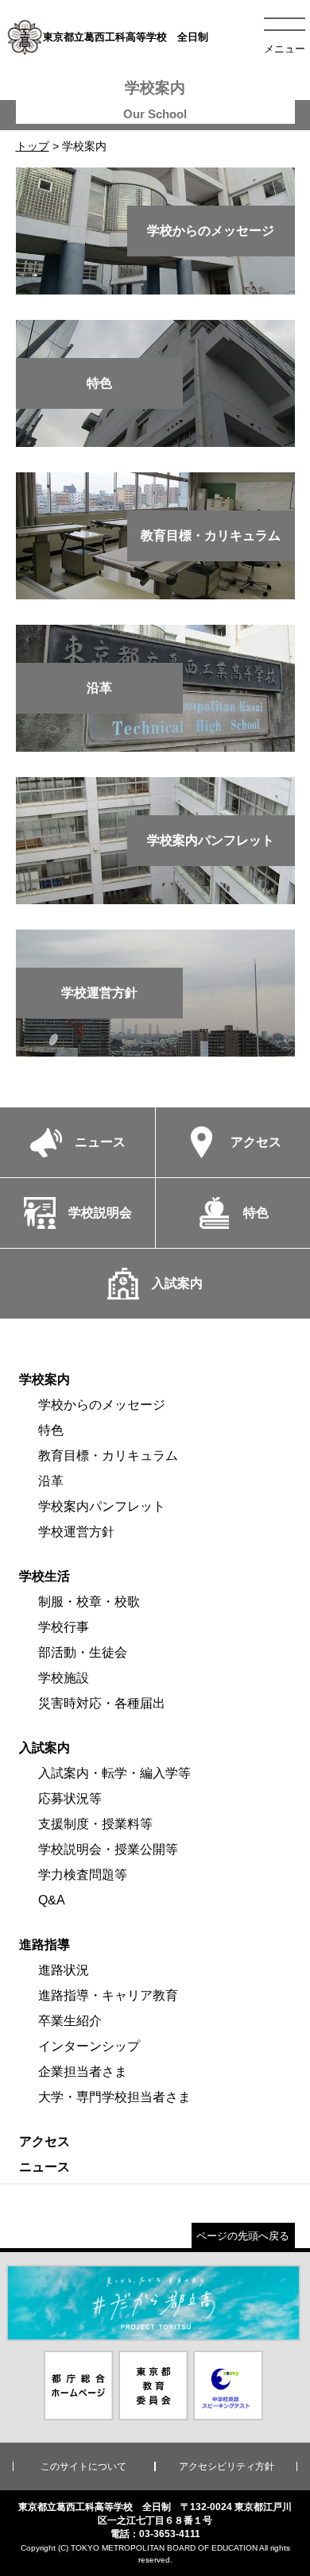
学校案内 (45, 1379)
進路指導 (45, 1945)
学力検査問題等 (83, 1875)
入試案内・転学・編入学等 (114, 1773)
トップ (33, 146)
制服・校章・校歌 (89, 1602)
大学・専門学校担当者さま (114, 2097)
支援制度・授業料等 (95, 1824)
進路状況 (64, 1970)
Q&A (52, 1900)
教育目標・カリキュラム (108, 1455)
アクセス (45, 2141)
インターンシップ (89, 2046)
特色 (51, 1430)
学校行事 (64, 1627)
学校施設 (64, 1678)
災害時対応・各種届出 (102, 1703)
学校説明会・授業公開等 (108, 1849)
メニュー (285, 49)
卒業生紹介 (70, 2021)
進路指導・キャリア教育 (108, 1995)
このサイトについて (83, 2466)
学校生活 (45, 1576)
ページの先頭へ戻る (243, 2236)
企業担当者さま (83, 2072)
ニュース (45, 2167)
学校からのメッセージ (102, 1405)
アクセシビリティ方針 (227, 2466)
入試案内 (45, 1748)
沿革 (51, 1481)
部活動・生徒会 (83, 1652)
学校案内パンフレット (102, 1506)
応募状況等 (70, 1798)
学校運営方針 (76, 1532)
